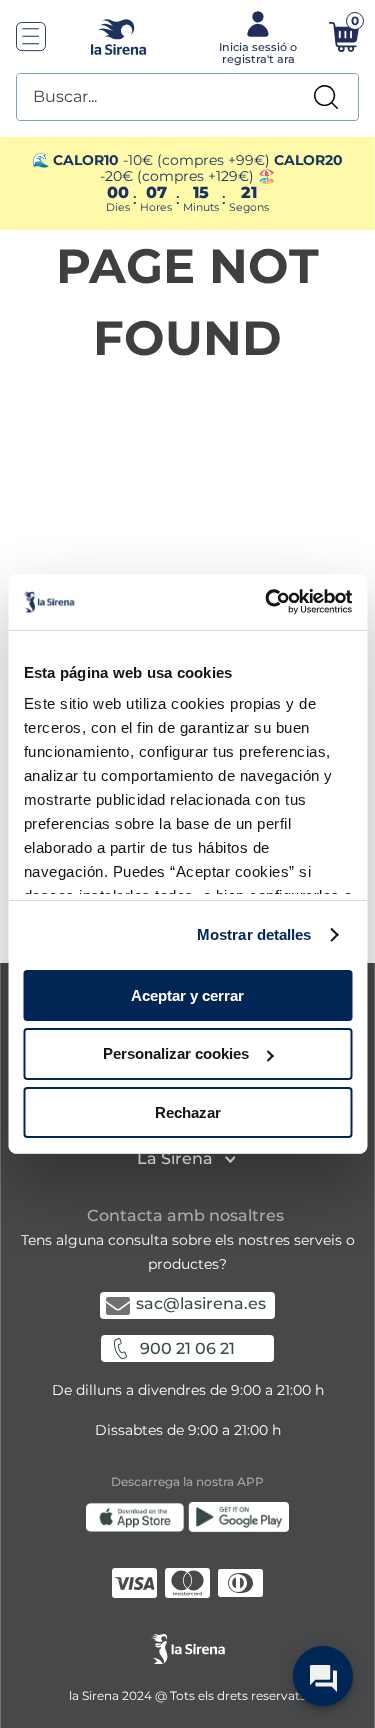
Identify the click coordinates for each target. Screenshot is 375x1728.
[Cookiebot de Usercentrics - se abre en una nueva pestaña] (267, 602)
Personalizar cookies (176, 1053)
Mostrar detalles (254, 934)
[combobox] (187, 97)
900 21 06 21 (187, 1348)
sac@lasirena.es (201, 1303)
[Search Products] (326, 97)
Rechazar (188, 1112)
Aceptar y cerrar (187, 994)
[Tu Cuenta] (256, 36)
